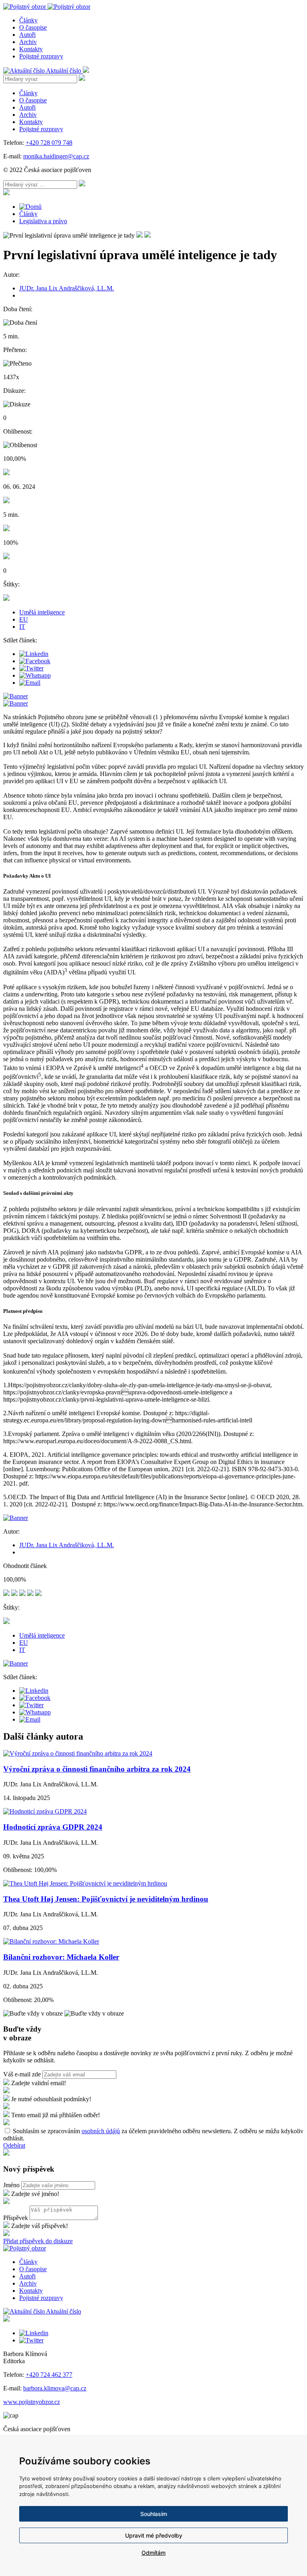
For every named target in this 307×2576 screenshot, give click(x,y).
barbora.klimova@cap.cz (55, 2388)
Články (28, 20)
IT (22, 627)
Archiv (28, 42)
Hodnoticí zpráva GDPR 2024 (53, 1827)
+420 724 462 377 (49, 2375)
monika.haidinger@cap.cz (56, 156)
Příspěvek (16, 2218)
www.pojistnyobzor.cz (32, 2402)
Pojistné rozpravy (41, 56)
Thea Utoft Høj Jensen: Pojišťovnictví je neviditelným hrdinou (106, 1899)
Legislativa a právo (43, 221)
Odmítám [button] (153, 2553)
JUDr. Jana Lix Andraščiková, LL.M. (67, 288)
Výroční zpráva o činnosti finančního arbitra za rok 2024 (97, 1769)
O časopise (33, 27)
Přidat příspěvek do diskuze (38, 2241)
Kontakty (31, 49)
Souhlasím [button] (154, 2514)
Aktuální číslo (64, 71)
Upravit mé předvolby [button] (154, 2535)
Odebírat (14, 2145)
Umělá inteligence (42, 612)
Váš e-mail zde (22, 2074)
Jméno (11, 2185)
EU (24, 619)
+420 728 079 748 (49, 143)
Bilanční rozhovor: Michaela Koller (61, 1957)
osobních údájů (101, 2131)
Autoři (27, 35)
